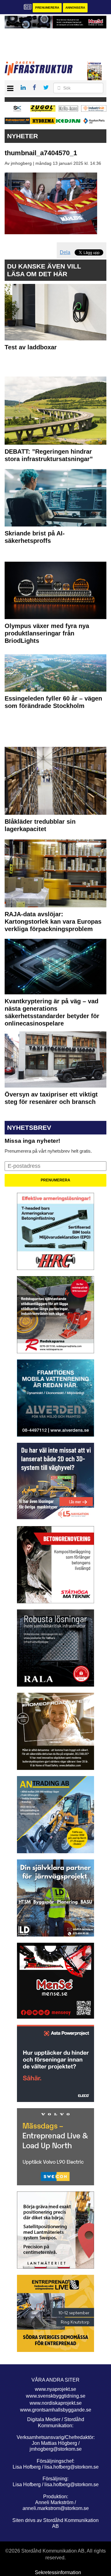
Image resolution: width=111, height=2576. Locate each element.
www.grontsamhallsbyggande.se (56, 2410)
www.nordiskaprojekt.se (56, 2403)
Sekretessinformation (58, 2572)
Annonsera (75, 8)
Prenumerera (47, 8)
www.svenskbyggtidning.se (56, 2396)
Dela (65, 252)
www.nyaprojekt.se (55, 2389)
